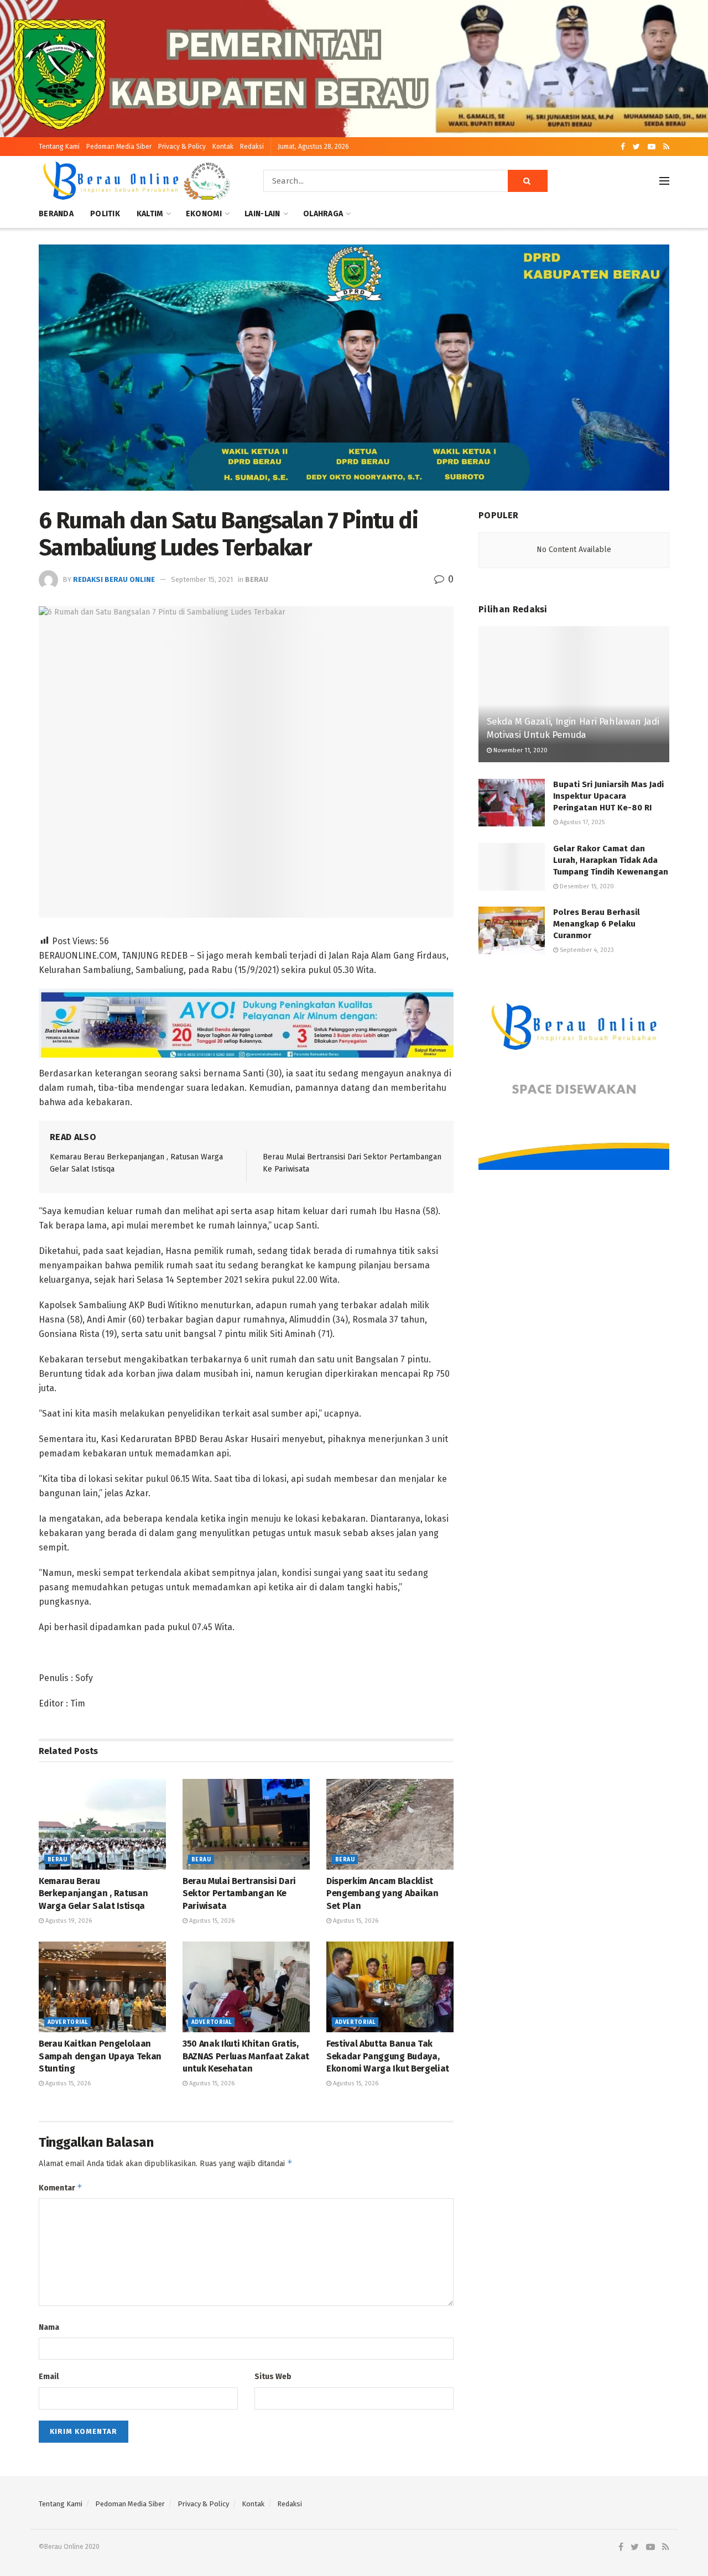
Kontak (223, 147)
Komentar (61, 2187)
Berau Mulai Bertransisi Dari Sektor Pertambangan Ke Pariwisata (239, 1893)
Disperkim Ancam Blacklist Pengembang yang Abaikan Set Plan (382, 1893)
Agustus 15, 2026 (211, 1921)
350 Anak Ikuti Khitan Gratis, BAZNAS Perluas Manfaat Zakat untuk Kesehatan (246, 2056)
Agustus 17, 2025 (581, 822)
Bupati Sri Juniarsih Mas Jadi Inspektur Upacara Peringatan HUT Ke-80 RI (608, 796)
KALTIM (150, 214)
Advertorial (67, 2022)
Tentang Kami (59, 147)
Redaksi (252, 147)
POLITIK (105, 214)
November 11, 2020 (520, 750)
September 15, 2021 (202, 579)
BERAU (257, 579)
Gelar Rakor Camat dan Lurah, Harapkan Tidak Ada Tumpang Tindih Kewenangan (611, 860)
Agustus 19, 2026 (68, 1921)
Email (49, 2377)
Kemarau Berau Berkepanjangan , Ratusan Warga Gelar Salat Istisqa (93, 1893)
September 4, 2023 (586, 950)
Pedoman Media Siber (119, 147)
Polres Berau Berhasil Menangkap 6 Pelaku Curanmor (597, 924)
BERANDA (56, 214)
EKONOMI (204, 214)
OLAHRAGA (323, 214)
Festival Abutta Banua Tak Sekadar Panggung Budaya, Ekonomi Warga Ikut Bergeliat (388, 2056)
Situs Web (273, 2377)
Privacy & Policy (182, 147)
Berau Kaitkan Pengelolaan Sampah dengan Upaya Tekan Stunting (100, 2056)
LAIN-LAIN (262, 214)
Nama (49, 2327)
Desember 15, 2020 (586, 886)
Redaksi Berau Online (114, 579)
